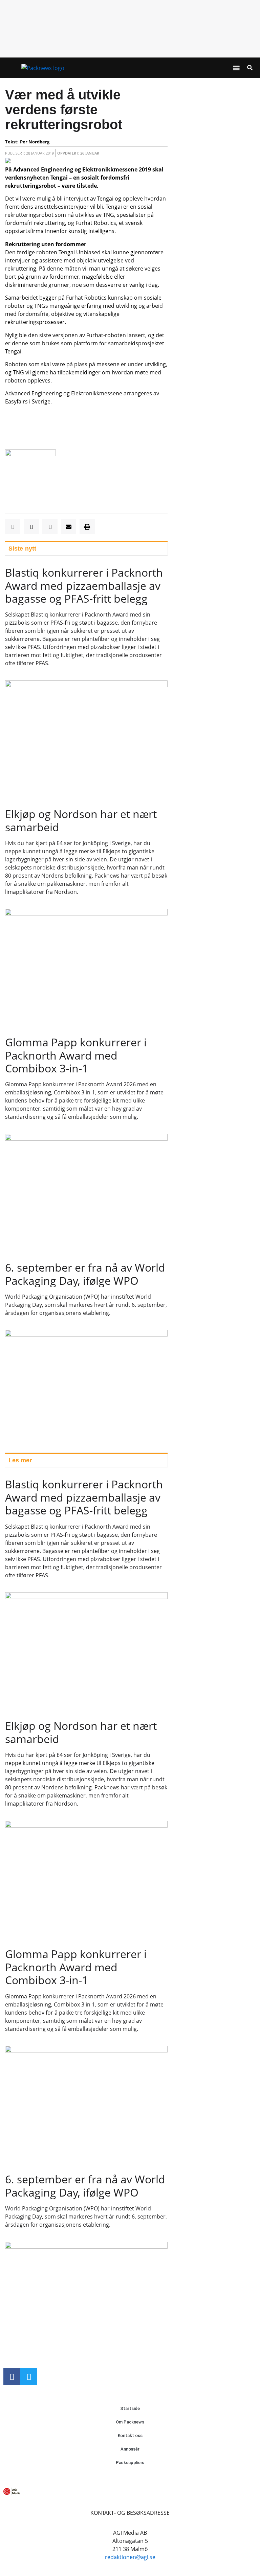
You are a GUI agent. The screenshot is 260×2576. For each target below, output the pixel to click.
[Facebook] (12, 2376)
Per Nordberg (35, 142)
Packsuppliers (130, 2463)
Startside (130, 2408)
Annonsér (130, 2449)
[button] (236, 68)
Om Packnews (130, 2422)
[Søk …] (250, 68)
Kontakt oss (130, 2435)
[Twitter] (29, 2376)
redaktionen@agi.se (130, 2557)
